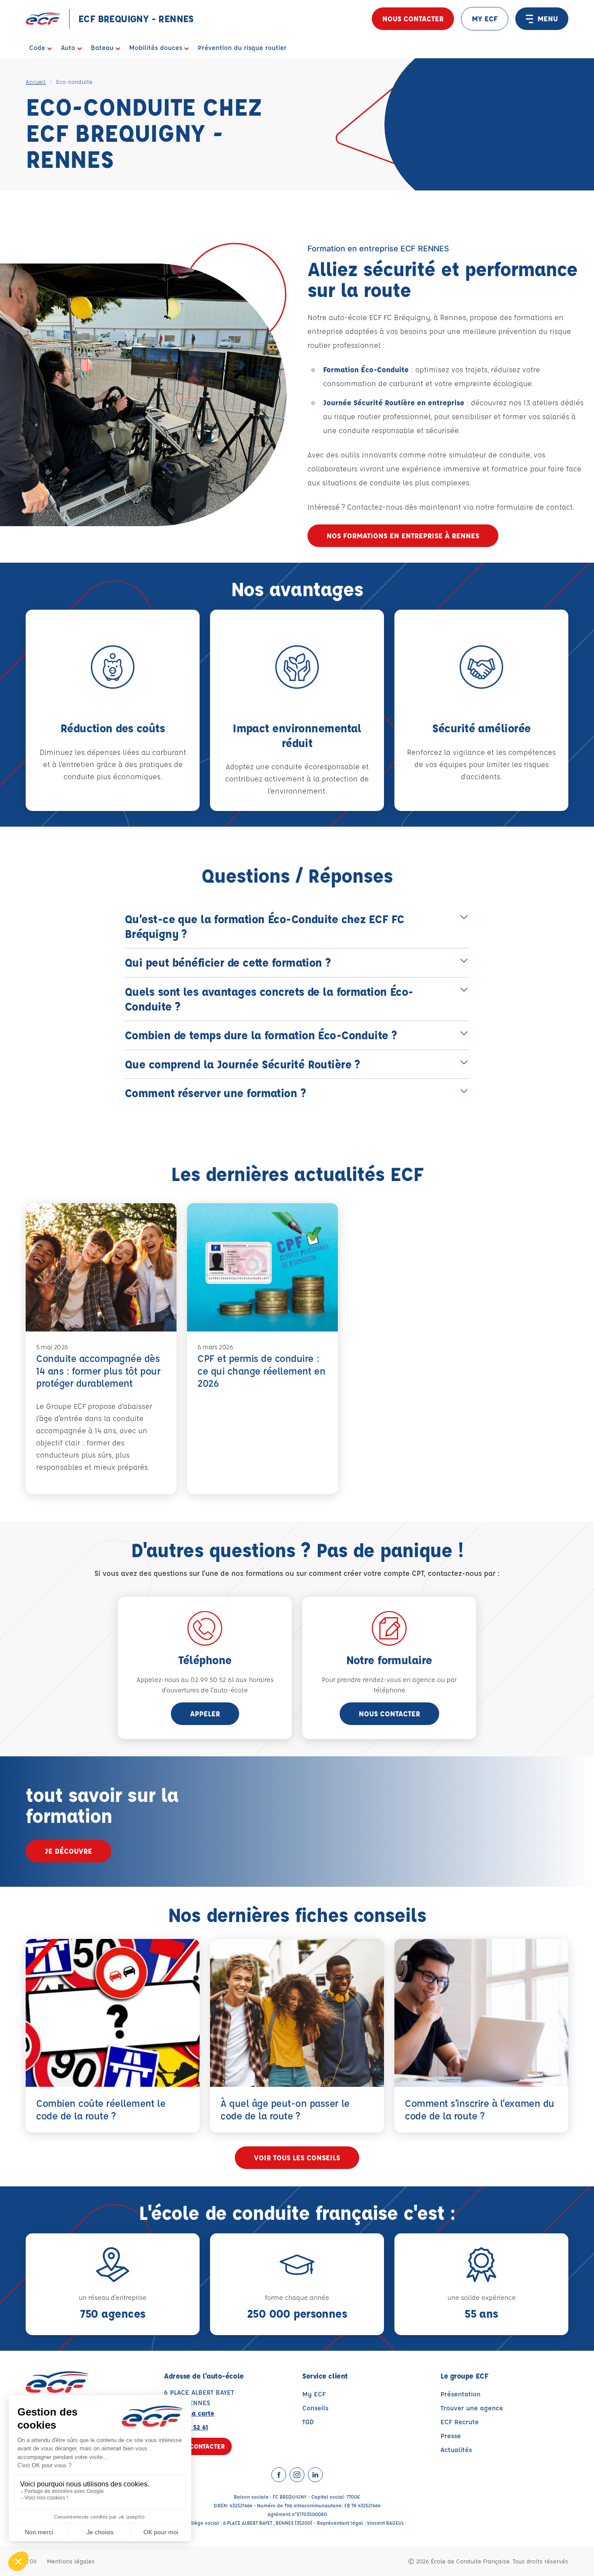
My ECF (314, 2394)
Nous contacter (413, 18)
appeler (205, 1713)
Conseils (315, 2408)
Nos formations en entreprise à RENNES (403, 536)
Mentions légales (71, 2561)
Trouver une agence (472, 2408)
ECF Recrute (460, 2422)
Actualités (456, 2450)
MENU (548, 18)
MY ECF (485, 18)
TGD (308, 2422)
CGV (31, 2561)
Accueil (36, 82)
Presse (451, 2436)
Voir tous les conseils (297, 2157)
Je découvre (68, 1851)
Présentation (461, 2394)
